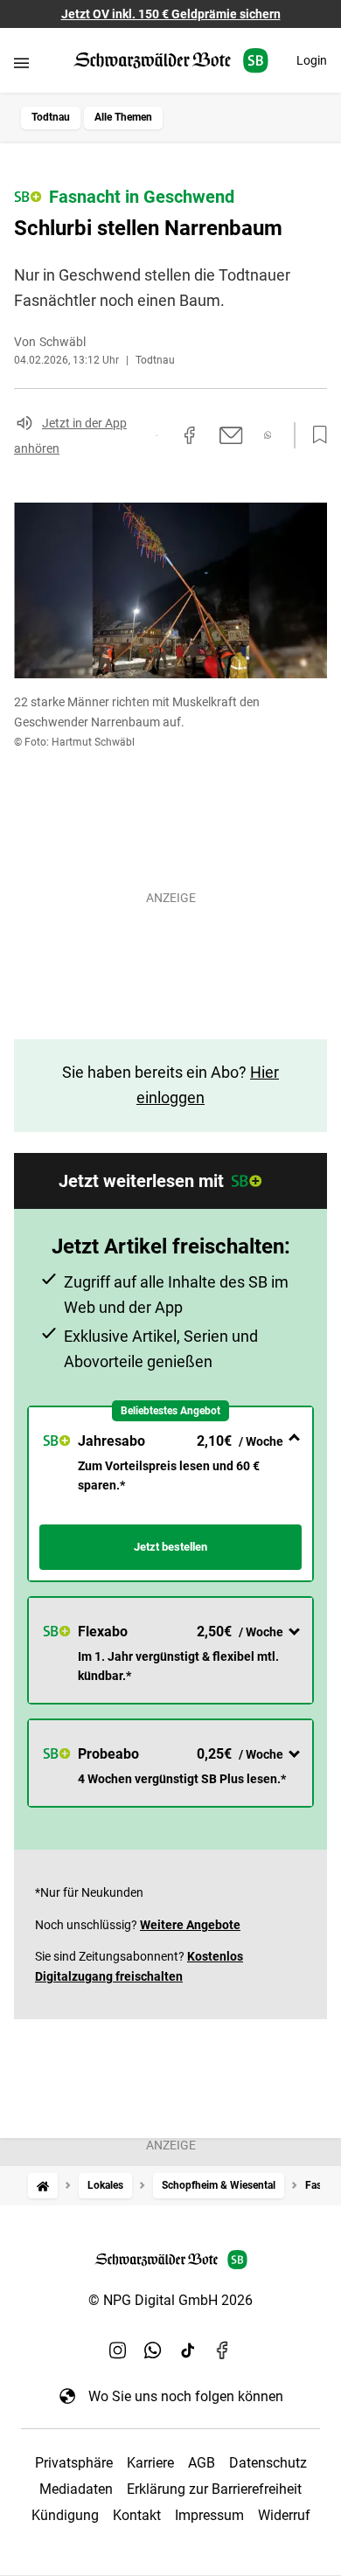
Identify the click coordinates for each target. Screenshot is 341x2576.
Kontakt (137, 2515)
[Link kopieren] (157, 435)
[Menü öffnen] (21, 62)
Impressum (209, 2515)
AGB (202, 2463)
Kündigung (65, 2515)
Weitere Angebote (190, 1925)
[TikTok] (188, 2350)
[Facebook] (223, 2350)
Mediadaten (76, 2489)
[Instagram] (118, 2350)
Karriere (150, 2463)
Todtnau (51, 117)
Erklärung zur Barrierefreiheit (214, 2489)
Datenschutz (268, 2463)
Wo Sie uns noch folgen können (186, 2396)
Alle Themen (123, 117)
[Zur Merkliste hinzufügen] (315, 435)
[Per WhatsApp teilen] (268, 435)
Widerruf (284, 2515)
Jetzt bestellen (170, 1547)
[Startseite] (43, 2186)
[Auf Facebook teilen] (190, 435)
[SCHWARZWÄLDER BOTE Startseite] (171, 61)
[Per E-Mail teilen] (231, 435)
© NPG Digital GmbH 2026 (170, 2300)
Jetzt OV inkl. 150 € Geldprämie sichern (171, 14)
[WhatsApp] (153, 2350)
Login (312, 60)
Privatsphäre (74, 2463)
